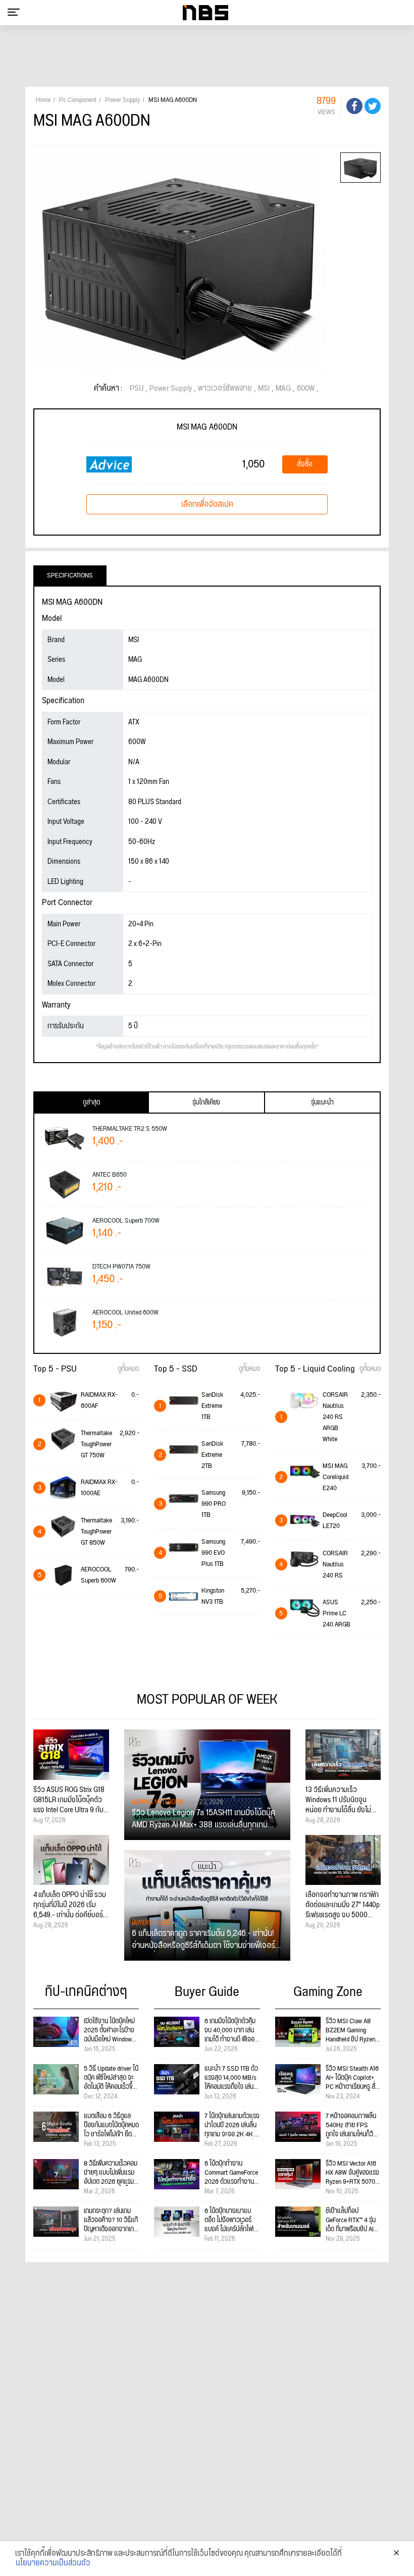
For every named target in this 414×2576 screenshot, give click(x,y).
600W (306, 389)
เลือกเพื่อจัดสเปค (207, 504)
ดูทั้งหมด (128, 1369)
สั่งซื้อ (305, 464)
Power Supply (171, 389)
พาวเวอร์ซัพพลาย (225, 389)
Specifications (70, 575)
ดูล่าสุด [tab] (91, 1102)
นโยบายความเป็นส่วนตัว (53, 2563)
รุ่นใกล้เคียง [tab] (206, 1102)
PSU (137, 389)
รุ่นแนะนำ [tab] (322, 1102)
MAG (283, 389)
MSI (264, 389)
